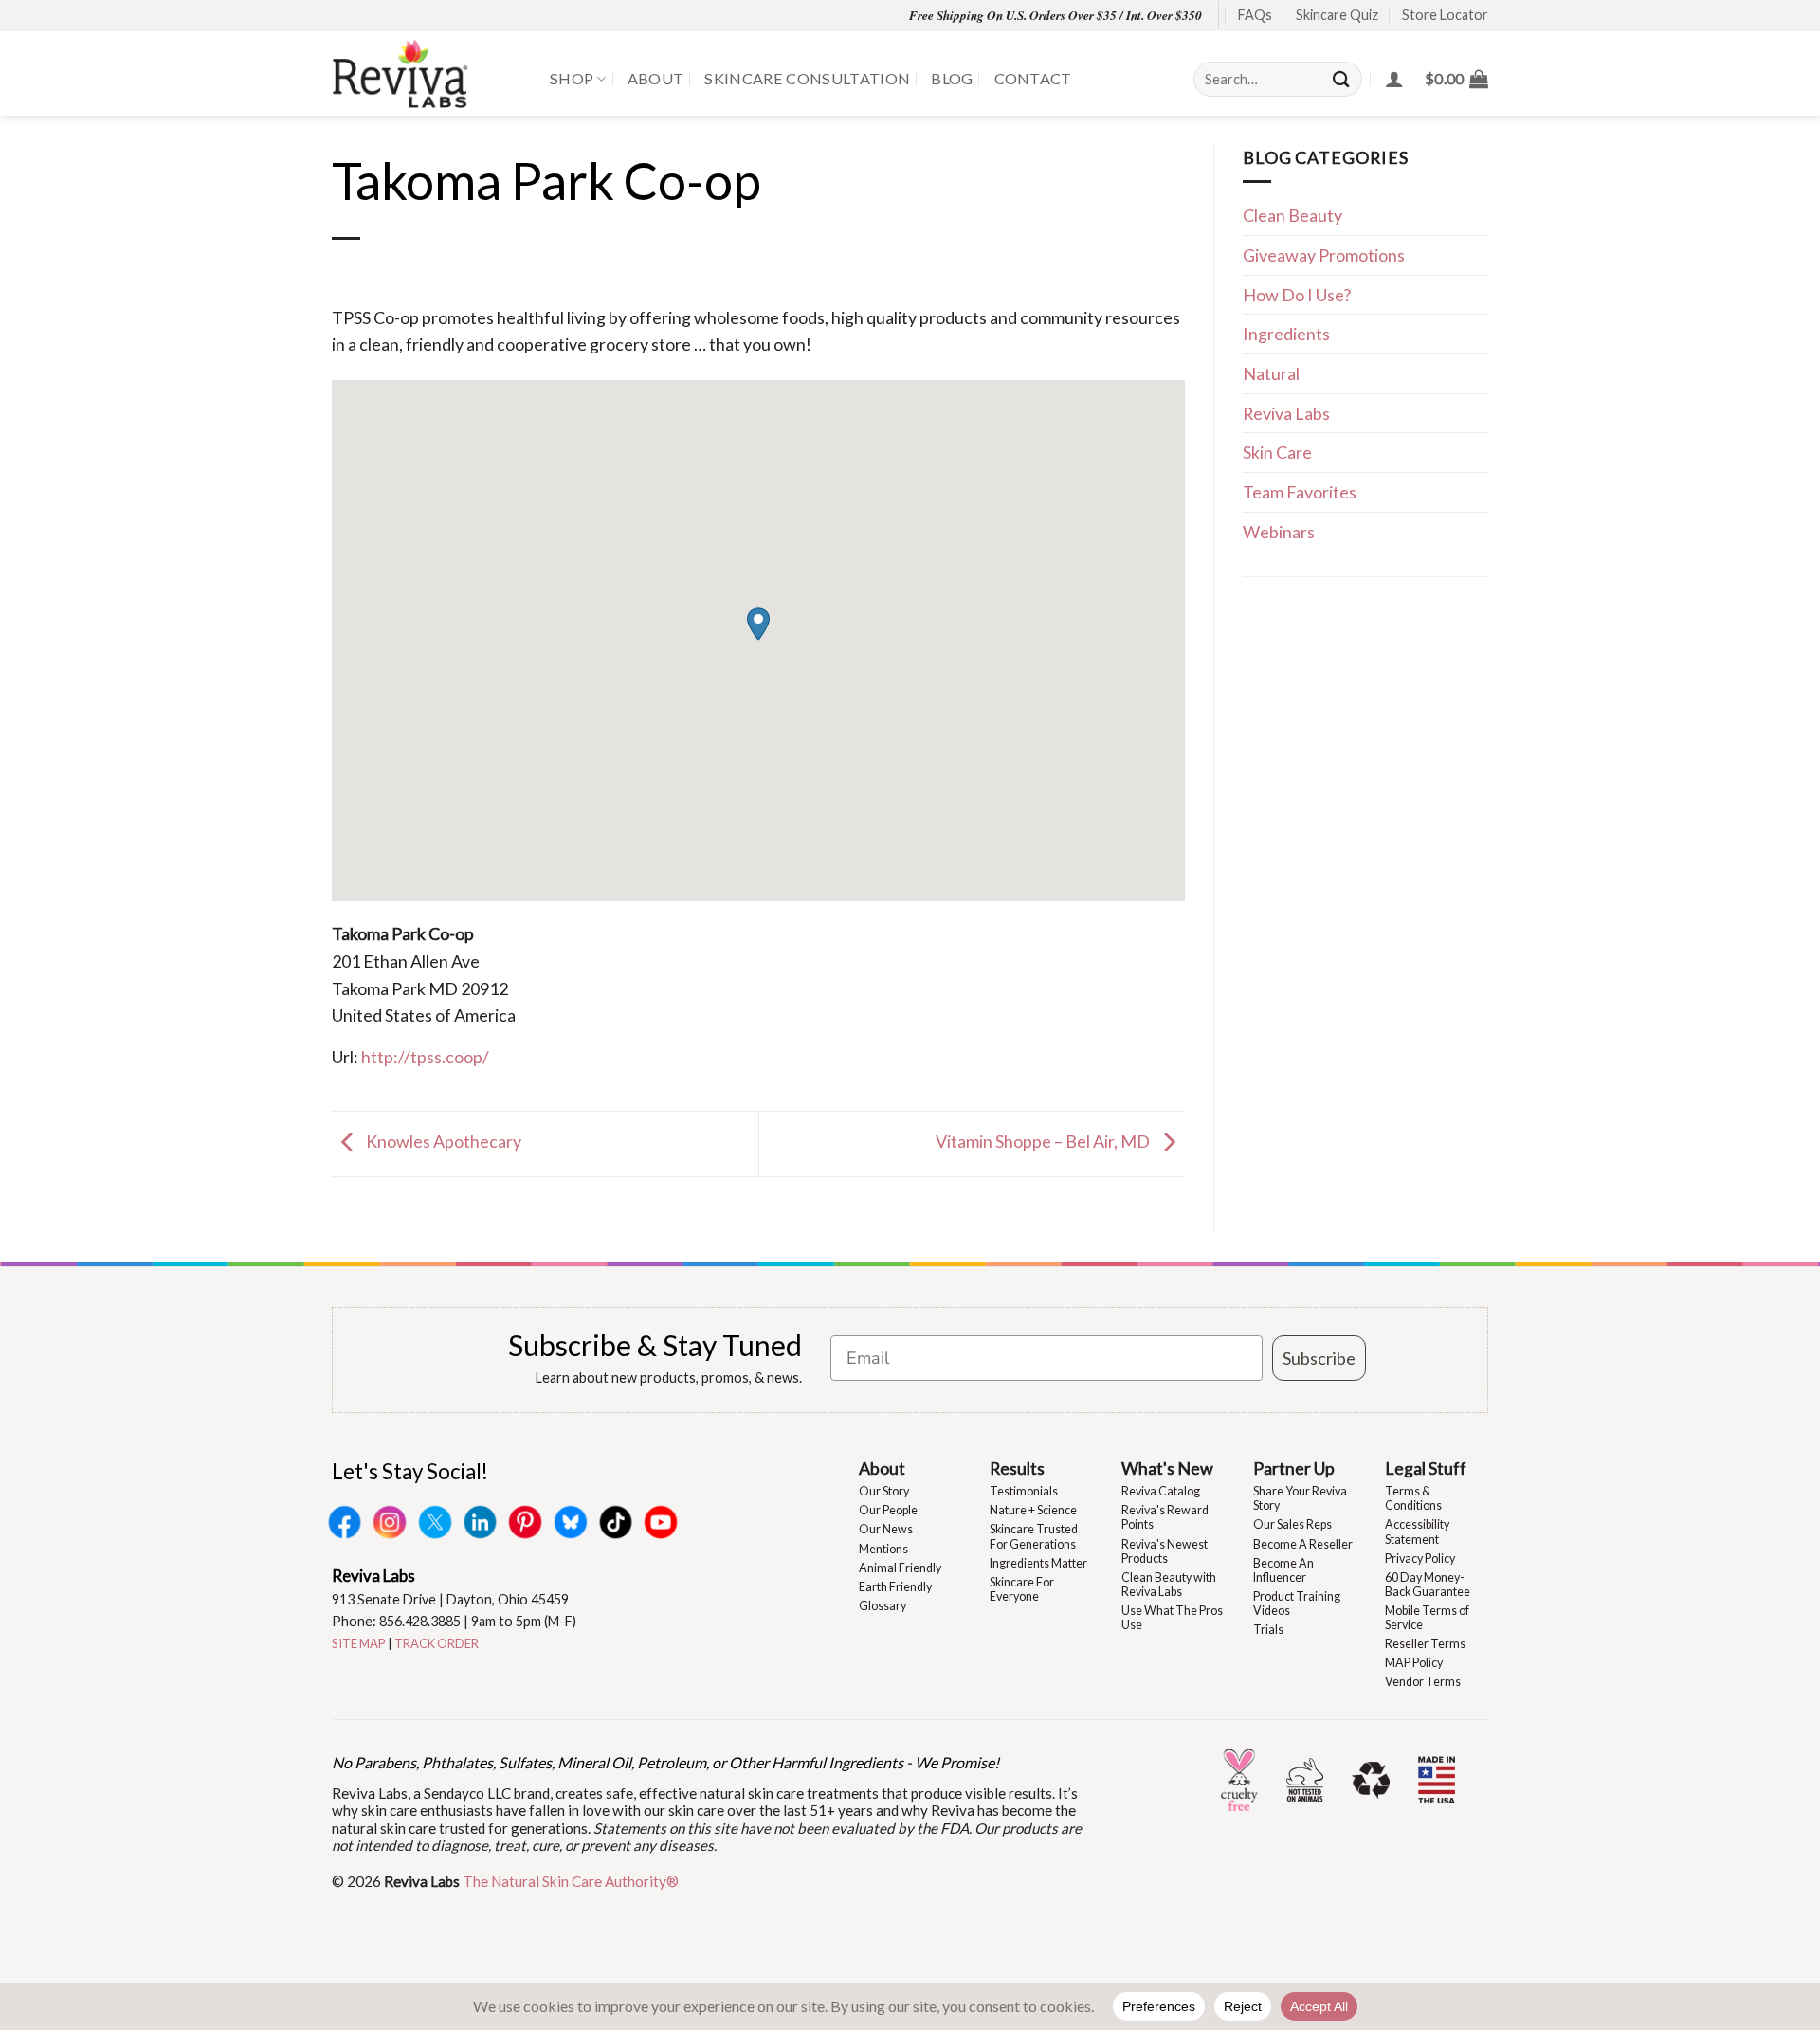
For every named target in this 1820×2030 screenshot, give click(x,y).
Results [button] (1017, 1468)
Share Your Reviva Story (1300, 1498)
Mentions (883, 1549)
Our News (886, 1529)
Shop (572, 78)
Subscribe (1319, 1358)
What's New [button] (1167, 1468)
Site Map (359, 1643)
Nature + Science (1033, 1510)
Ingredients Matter (1038, 1563)
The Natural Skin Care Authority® (571, 1881)
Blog (952, 78)
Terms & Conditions (1413, 1498)
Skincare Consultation (807, 78)
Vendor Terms (1423, 1682)
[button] (1456, 79)
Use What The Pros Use (1172, 1618)
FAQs (1255, 15)
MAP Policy (1414, 1663)
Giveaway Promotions (1324, 255)
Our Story (884, 1491)
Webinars (1279, 532)
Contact (1033, 78)
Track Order (437, 1643)
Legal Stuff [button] (1426, 1468)
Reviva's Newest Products (1165, 1551)
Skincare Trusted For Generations (1034, 1536)
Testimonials (1024, 1491)
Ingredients (1286, 334)
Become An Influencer (1283, 1570)
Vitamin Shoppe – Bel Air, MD (1044, 1141)
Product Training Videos (1297, 1604)
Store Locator (1445, 15)
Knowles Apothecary (442, 1141)
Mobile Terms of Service (1427, 1618)
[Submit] (1342, 79)
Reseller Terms (1425, 1644)
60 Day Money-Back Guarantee (1428, 1585)
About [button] (882, 1468)
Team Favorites (1300, 492)
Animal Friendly (900, 1568)
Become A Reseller (1303, 1544)
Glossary (883, 1606)
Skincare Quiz (1337, 15)
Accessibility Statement (1417, 1532)
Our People (888, 1510)
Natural (1271, 373)
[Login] (1394, 79)
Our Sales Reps (1292, 1524)
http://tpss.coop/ (425, 1057)
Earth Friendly (895, 1587)
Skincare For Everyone (1022, 1589)
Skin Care (1277, 452)
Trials (1268, 1630)
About (656, 78)
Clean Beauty (1292, 215)
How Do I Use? (1297, 295)
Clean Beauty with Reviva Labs (1169, 1585)
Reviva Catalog (1161, 1491)
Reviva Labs (1286, 413)
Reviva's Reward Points (1165, 1517)
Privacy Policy (1420, 1559)
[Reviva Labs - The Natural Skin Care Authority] (427, 73)
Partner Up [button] (1294, 1468)
